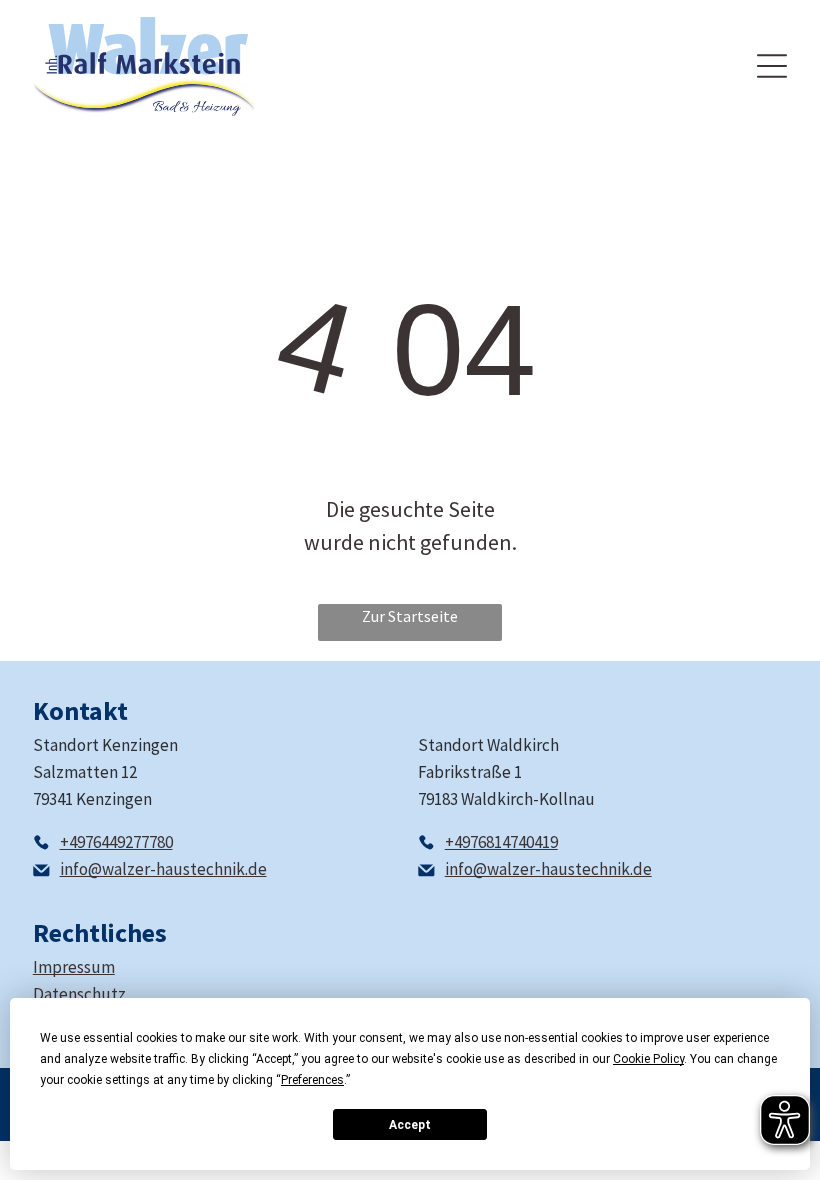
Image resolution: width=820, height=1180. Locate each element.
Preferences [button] (312, 1080)
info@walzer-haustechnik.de (163, 869)
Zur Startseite (410, 616)
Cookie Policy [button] (648, 1059)
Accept (410, 1125)
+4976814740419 (501, 842)
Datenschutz (79, 994)
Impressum (74, 967)
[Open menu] (772, 66)
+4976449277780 (116, 842)
